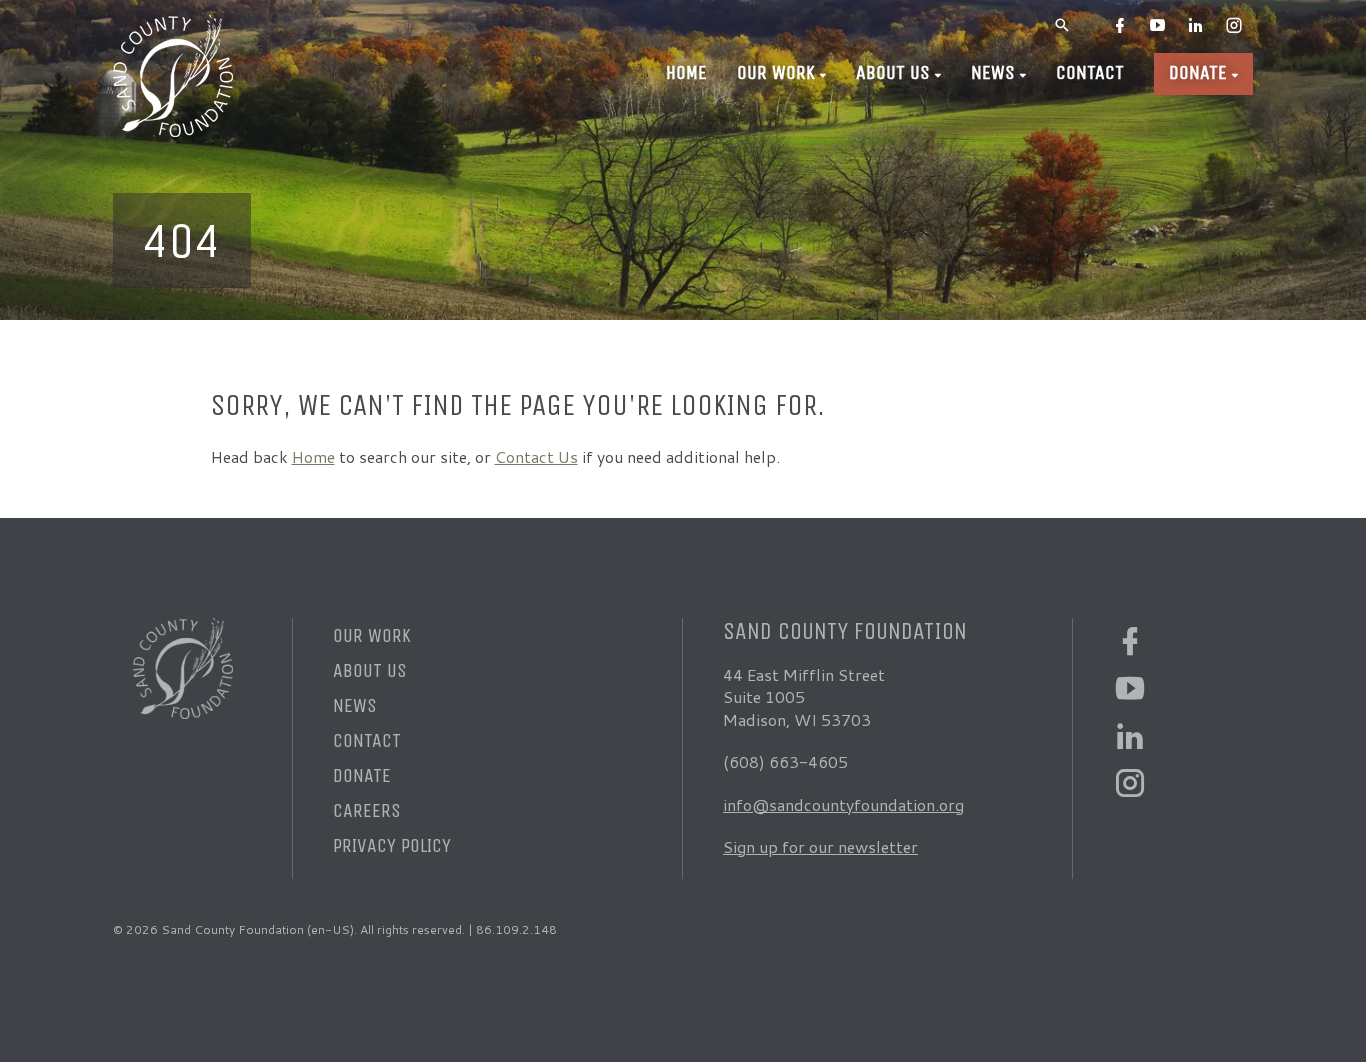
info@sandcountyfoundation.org (843, 804)
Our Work (776, 72)
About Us (893, 72)
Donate (1198, 72)
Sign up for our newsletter (820, 846)
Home (686, 72)
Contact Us (536, 456)
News (993, 72)
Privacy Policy (392, 845)
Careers (367, 810)
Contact (1090, 72)
